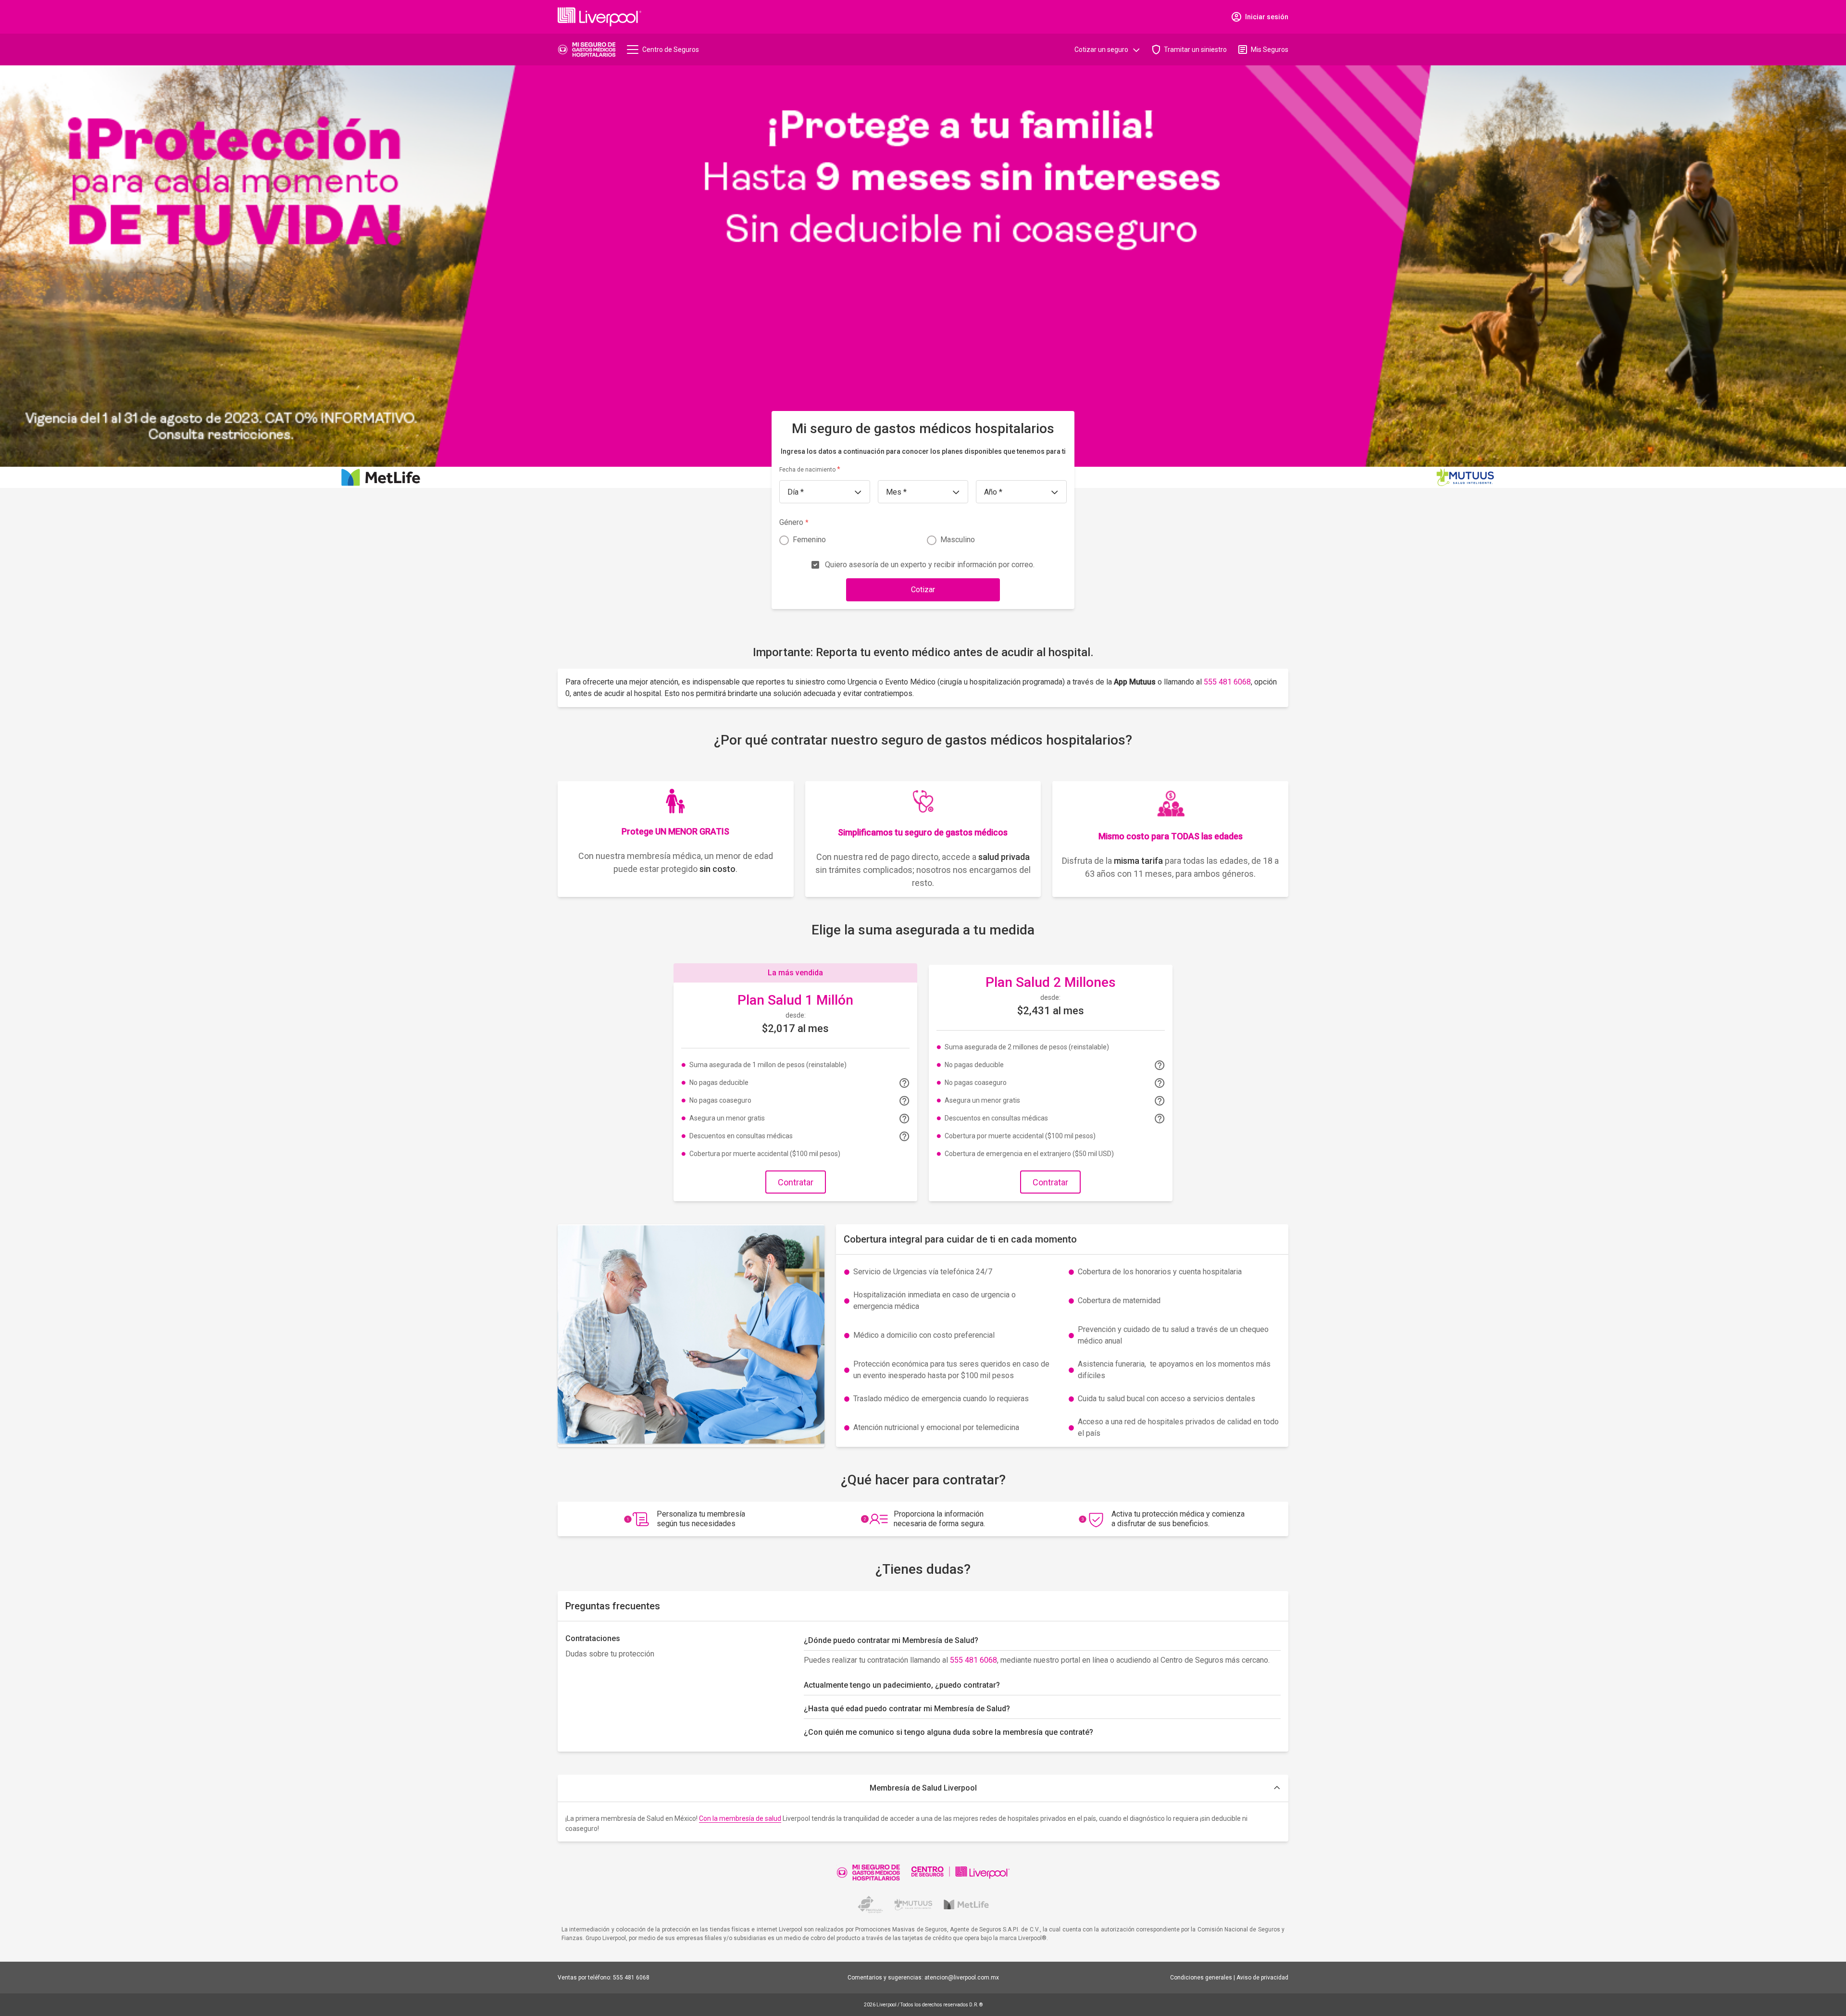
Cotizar (923, 590)
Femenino (809, 540)
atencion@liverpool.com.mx (962, 1978)
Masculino (958, 540)
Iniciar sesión (1267, 17)
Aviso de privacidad (1262, 1978)
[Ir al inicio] (586, 50)
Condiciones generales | (1203, 1978)
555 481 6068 (1227, 682)
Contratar (796, 1182)
